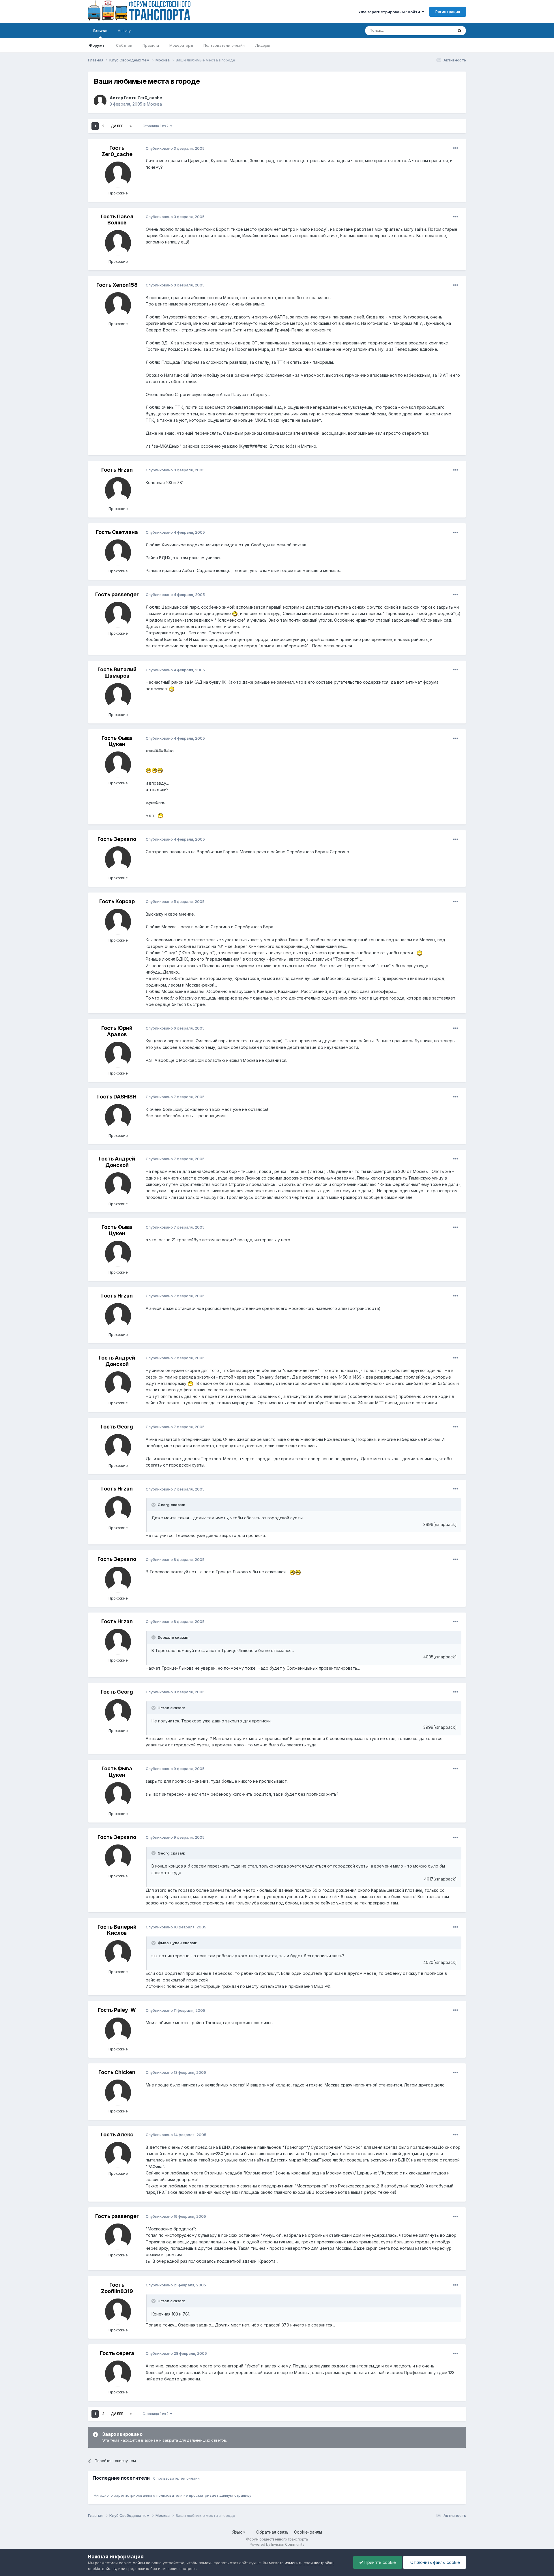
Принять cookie (380, 2562)
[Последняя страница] (131, 126)
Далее (117, 126)
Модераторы (181, 45)
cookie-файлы (132, 2563)
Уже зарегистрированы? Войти (390, 12)
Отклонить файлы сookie (435, 2562)
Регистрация (448, 12)
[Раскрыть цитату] (154, 1505)
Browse (100, 31)
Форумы (97, 45)
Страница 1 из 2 (156, 126)
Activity (124, 31)
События (124, 45)
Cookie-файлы (308, 2532)
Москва (154, 104)
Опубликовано (175, 148)
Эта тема (438, 30)
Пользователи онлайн (224, 45)
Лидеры (262, 45)
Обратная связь (272, 2532)
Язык (238, 2532)
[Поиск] (460, 31)
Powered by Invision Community (277, 2544)
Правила (151, 45)
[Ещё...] (456, 148)
